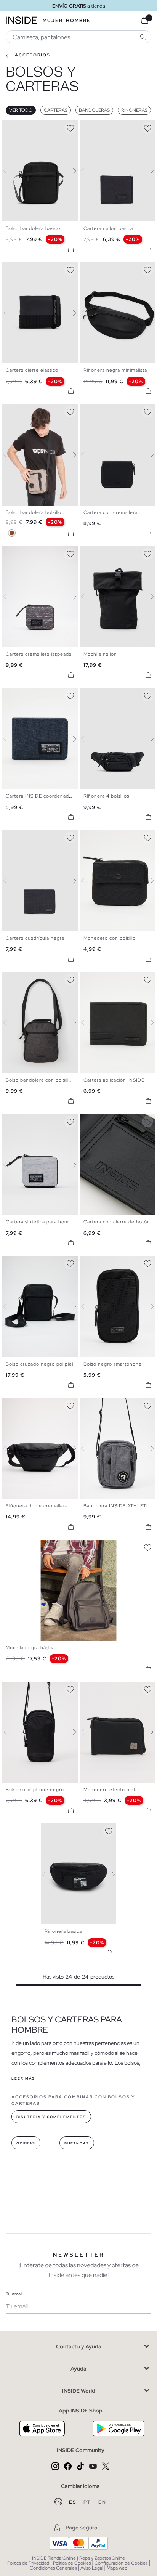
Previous (10, 171)
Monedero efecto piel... (111, 1790)
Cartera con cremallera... (113, 512)
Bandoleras (94, 110)
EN (102, 2502)
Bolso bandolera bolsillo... (36, 512)
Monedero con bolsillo (110, 938)
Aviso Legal (92, 2568)
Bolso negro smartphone (113, 1364)
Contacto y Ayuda (79, 2346)
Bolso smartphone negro (35, 1790)
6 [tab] (29, 127)
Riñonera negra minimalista (115, 370)
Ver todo (21, 110)
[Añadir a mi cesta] (71, 249)
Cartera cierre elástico (32, 370)
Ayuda (78, 2369)
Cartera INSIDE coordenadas (40, 796)
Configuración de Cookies (121, 2563)
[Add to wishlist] (70, 127)
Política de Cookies (72, 2563)
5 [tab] (25, 127)
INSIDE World (79, 2391)
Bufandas (77, 2143)
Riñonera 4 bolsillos (106, 796)
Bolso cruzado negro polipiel (39, 1364)
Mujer (53, 21)
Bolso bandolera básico (33, 228)
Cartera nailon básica (108, 228)
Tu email (14, 2294)
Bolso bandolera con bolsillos (40, 1080)
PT (88, 2502)
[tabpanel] (79, 1874)
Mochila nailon (100, 654)
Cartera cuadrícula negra (35, 938)
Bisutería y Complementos (51, 2117)
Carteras (56, 110)
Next (70, 171)
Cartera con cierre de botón (117, 1222)
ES (73, 2502)
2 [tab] (13, 127)
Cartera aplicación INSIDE (114, 1080)
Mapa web (117, 2568)
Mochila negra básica (30, 1648)
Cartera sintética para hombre (41, 1222)
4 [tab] (21, 127)
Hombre (78, 21)
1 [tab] (10, 127)
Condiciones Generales (53, 2568)
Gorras (26, 2143)
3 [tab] (17, 127)
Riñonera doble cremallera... (39, 1506)
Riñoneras (134, 110)
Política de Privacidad (28, 2563)
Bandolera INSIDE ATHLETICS (119, 1506)
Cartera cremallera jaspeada (39, 654)
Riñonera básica (63, 1931)
